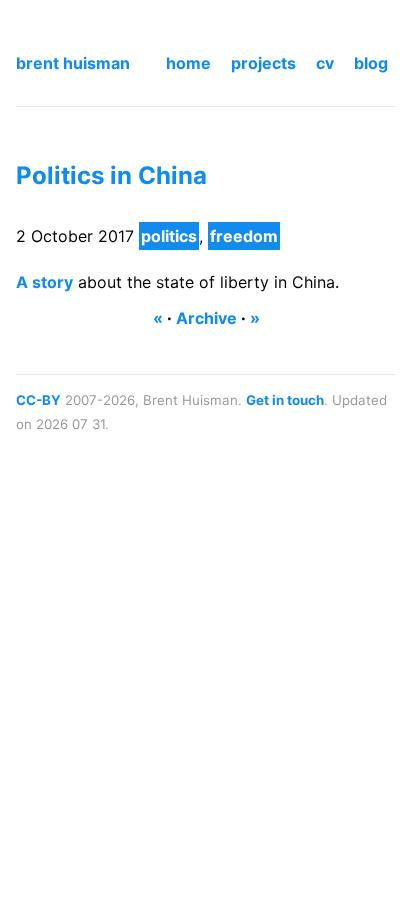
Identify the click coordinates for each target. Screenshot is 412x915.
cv (325, 63)
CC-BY (38, 400)
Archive (206, 318)
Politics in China (111, 175)
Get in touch (285, 400)
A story (44, 282)
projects (263, 63)
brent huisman (73, 63)
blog (371, 63)
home (188, 63)
